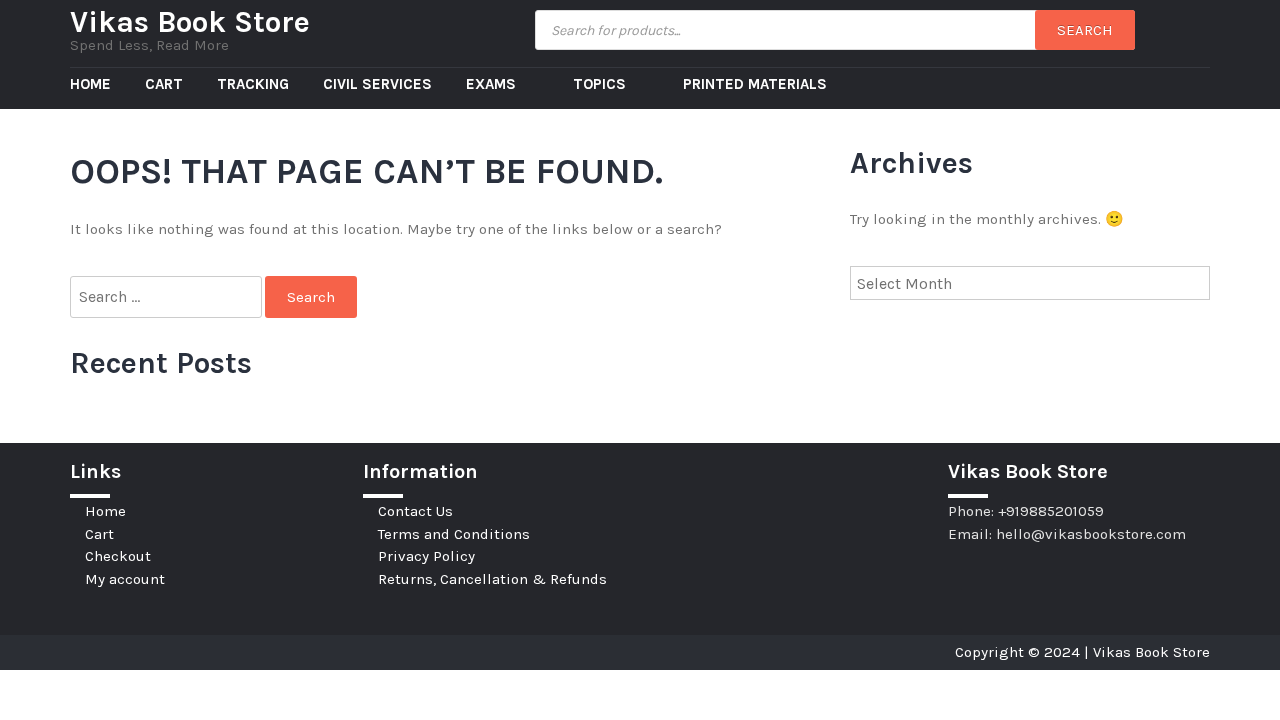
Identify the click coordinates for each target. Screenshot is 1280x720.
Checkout (118, 556)
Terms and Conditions (454, 534)
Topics (601, 84)
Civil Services (377, 84)
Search (1085, 30)
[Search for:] (167, 297)
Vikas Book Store (190, 22)
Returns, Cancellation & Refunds (492, 579)
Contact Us (415, 511)
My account (125, 579)
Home (90, 84)
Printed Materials (755, 84)
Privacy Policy (426, 556)
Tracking (253, 84)
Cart (164, 84)
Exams (493, 84)
